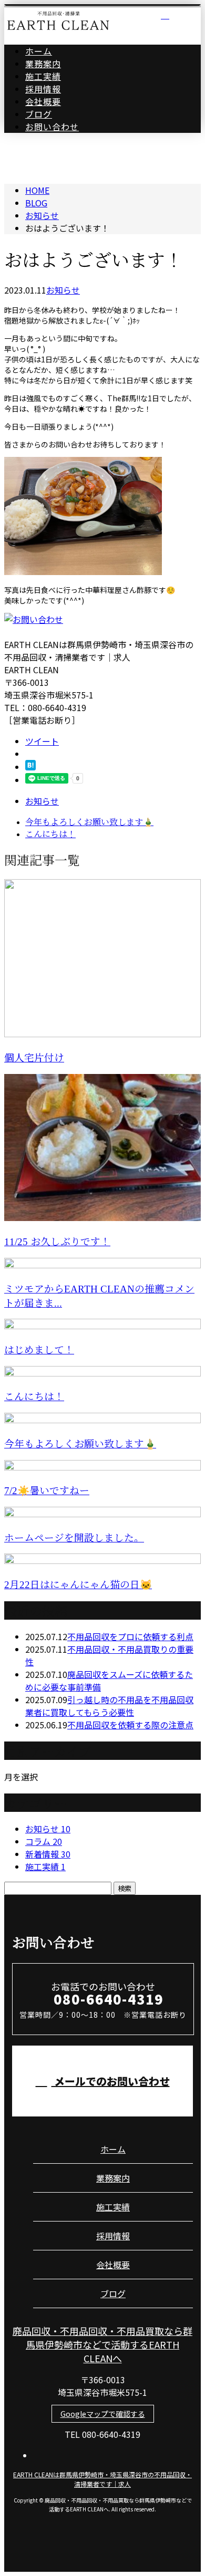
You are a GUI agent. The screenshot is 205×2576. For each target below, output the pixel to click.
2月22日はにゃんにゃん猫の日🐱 (78, 1585)
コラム (44, 1841)
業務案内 (43, 64)
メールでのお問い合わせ (111, 2081)
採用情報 (43, 89)
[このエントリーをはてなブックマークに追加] (30, 767)
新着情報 (48, 1854)
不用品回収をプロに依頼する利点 (130, 1636)
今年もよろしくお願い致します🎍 (80, 1444)
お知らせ (63, 290)
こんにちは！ (34, 1397)
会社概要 (43, 101)
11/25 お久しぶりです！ (57, 1242)
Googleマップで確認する (103, 2414)
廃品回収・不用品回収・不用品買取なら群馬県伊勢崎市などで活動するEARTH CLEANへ (102, 2344)
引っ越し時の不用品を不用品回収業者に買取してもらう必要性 (109, 1706)
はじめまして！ (39, 1350)
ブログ (39, 114)
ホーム (39, 51)
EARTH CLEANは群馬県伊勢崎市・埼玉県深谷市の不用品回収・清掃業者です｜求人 (102, 2479)
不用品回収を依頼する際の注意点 (130, 1725)
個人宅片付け (34, 1058)
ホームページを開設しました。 (74, 1538)
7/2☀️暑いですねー (47, 1491)
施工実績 (43, 76)
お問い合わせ (52, 127)
